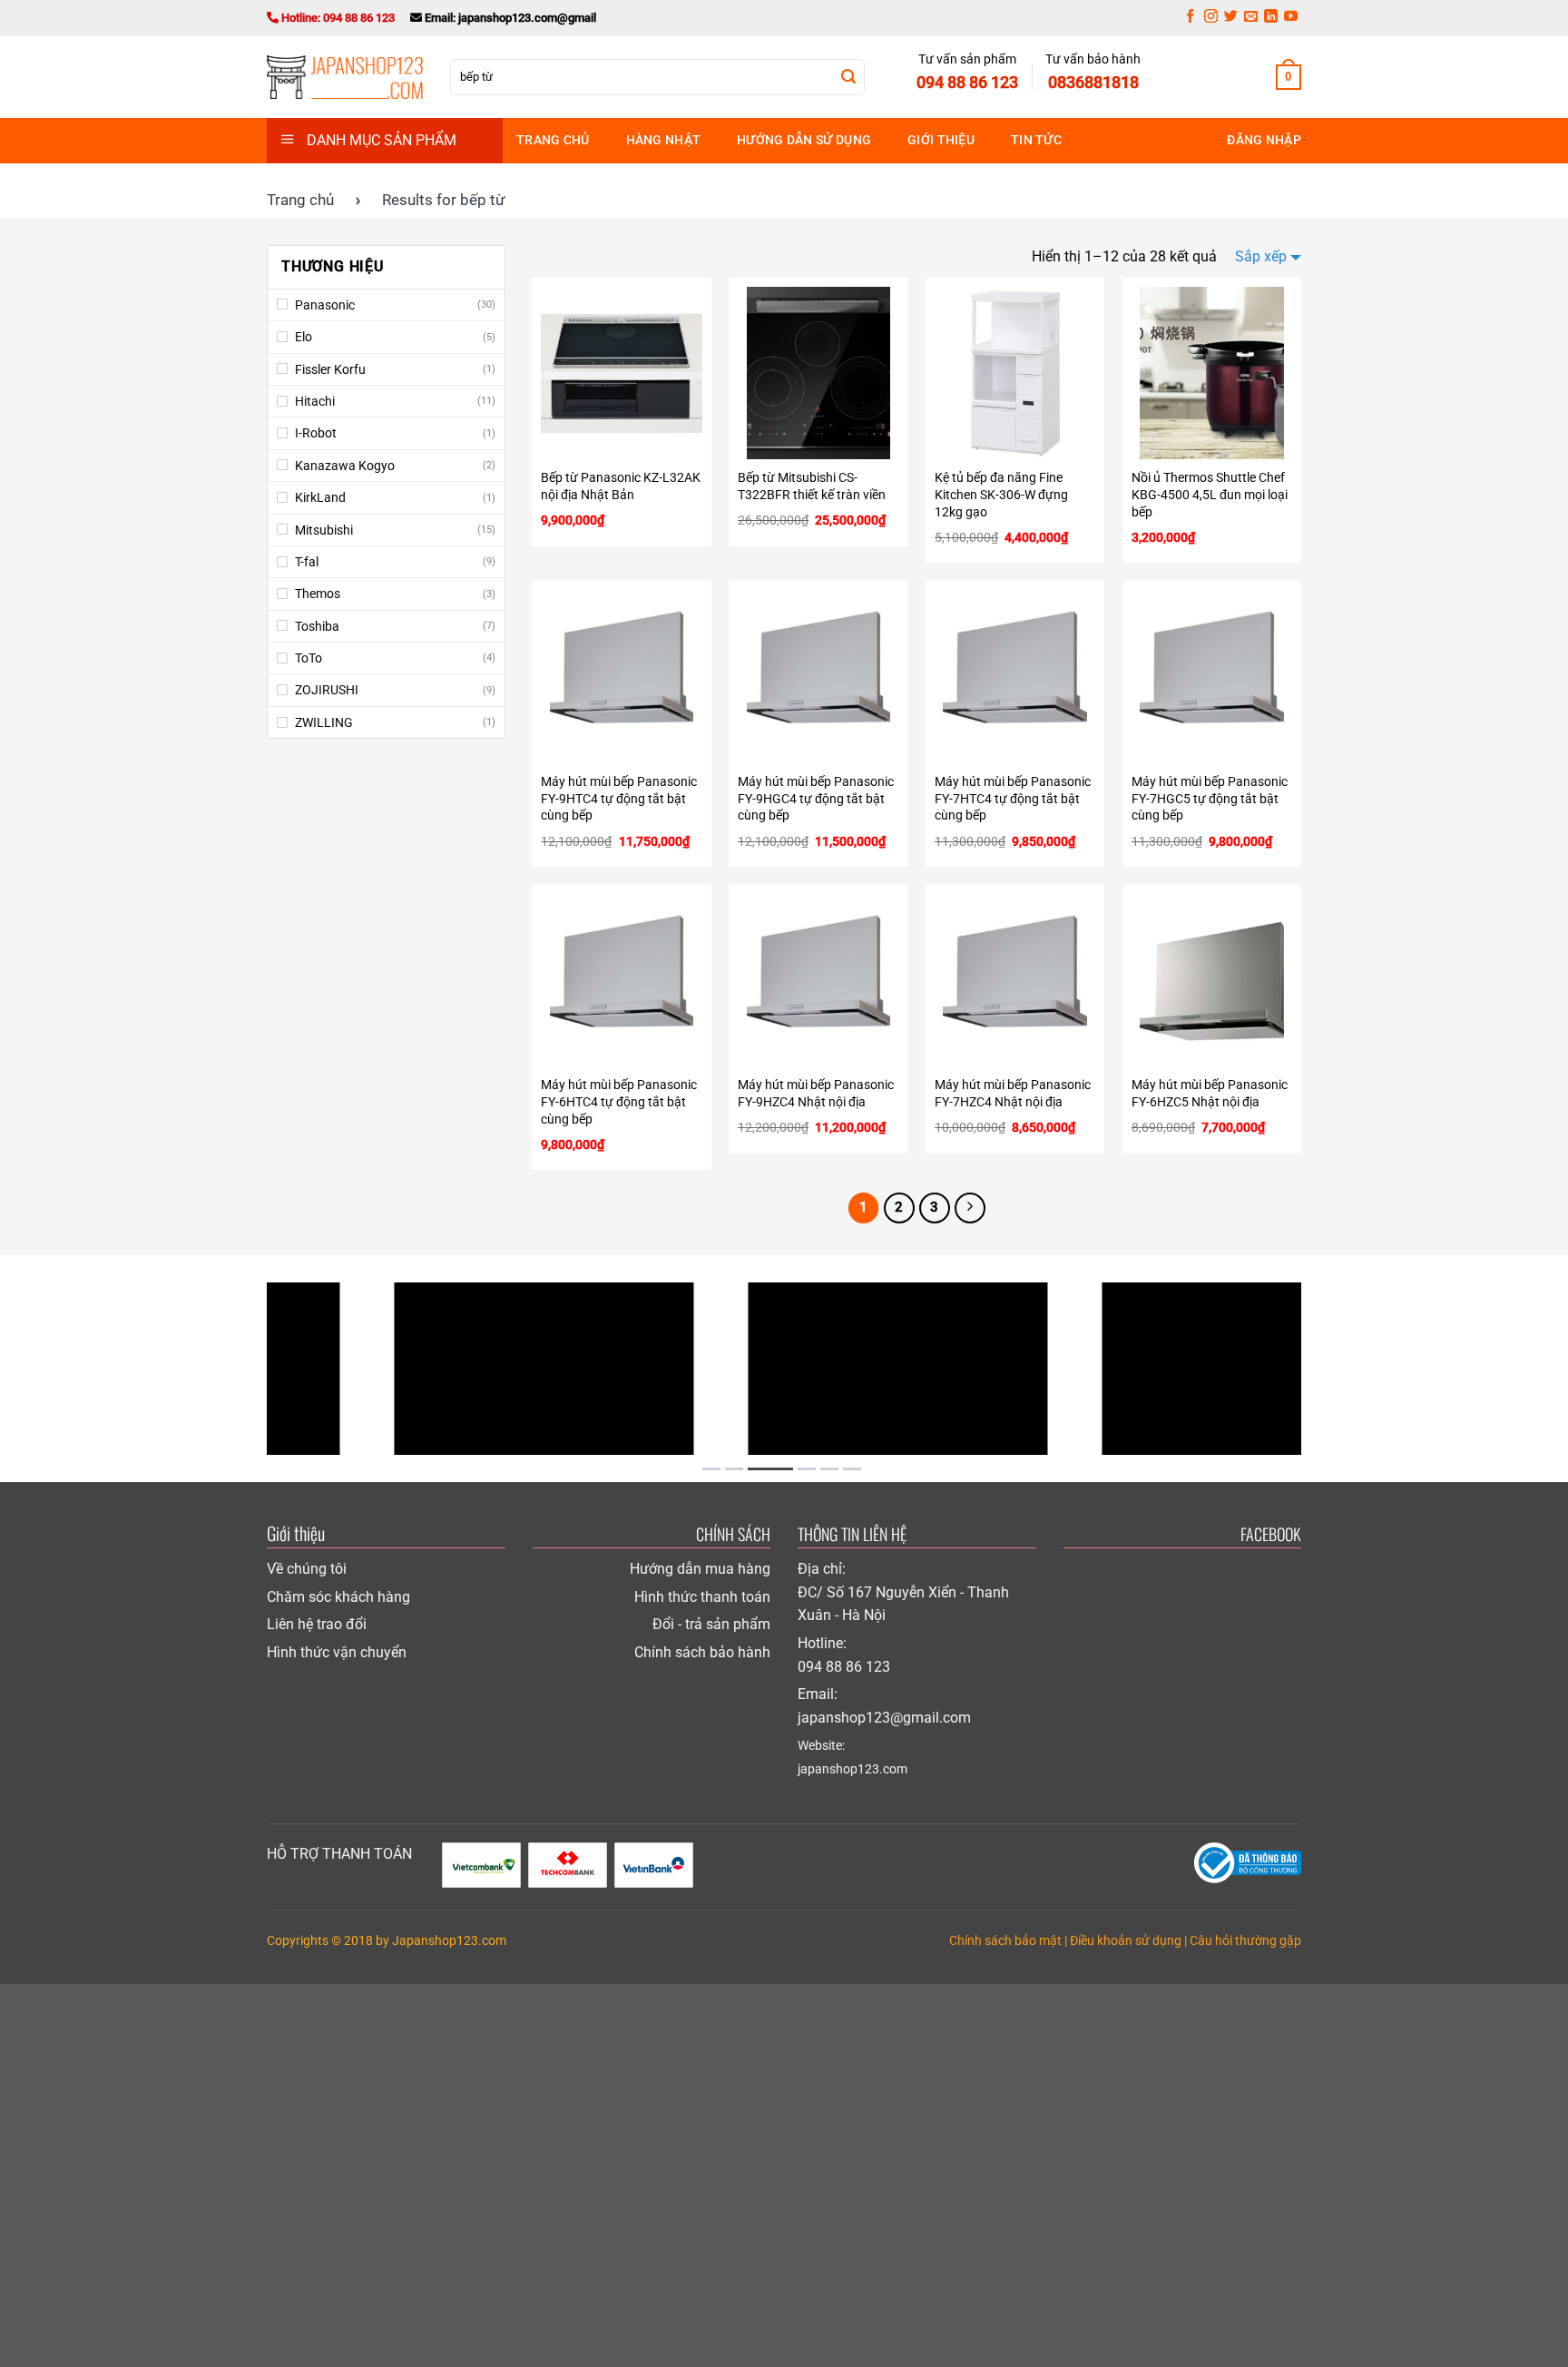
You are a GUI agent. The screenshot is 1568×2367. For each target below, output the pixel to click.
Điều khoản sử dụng (1126, 1941)
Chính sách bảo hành (702, 1652)
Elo (304, 337)
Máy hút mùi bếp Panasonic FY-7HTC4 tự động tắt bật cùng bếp (1013, 799)
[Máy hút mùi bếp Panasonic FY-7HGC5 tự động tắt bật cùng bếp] (1212, 676)
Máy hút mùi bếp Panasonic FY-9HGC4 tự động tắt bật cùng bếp (816, 799)
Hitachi (315, 401)
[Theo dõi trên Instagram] (1211, 18)
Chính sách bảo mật (1005, 1941)
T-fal (307, 562)
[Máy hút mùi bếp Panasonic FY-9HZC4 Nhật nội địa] (818, 980)
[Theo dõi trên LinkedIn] (1271, 18)
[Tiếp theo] (970, 1208)
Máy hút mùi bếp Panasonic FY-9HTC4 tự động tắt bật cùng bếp (619, 799)
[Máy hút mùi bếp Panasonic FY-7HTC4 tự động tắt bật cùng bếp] (1015, 676)
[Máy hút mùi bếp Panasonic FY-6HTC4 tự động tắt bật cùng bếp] (621, 980)
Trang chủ (553, 140)
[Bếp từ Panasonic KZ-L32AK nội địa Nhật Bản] (621, 373)
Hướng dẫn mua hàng (700, 1569)
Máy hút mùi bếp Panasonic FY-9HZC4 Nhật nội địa (816, 1094)
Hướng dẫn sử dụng (804, 140)
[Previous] (248, 1369)
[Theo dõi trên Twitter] (1231, 18)
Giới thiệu (941, 140)
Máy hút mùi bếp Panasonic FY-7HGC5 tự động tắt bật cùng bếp (1210, 799)
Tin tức (1036, 140)
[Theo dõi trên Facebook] (1190, 18)
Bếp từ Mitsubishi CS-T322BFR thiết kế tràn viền (812, 486)
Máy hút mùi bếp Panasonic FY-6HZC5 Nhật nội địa (1210, 1094)
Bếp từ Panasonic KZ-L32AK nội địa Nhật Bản (621, 486)
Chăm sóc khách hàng (338, 1597)
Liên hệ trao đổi (317, 1624)
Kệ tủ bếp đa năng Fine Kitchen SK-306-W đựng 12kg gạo (1001, 495)
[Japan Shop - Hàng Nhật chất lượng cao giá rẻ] (345, 77)
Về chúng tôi (307, 1569)
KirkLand (320, 497)
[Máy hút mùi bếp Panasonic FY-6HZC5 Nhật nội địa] (1212, 980)
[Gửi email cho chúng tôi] (1251, 18)
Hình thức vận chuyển (337, 1652)
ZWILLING (324, 722)
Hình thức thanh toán (702, 1597)
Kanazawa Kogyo (345, 466)
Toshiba (317, 626)
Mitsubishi (324, 530)
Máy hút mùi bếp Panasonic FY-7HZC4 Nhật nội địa (1013, 1094)
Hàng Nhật (664, 140)
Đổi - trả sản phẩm (711, 1624)
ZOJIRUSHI (327, 690)
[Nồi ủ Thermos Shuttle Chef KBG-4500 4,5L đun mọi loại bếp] (1212, 373)
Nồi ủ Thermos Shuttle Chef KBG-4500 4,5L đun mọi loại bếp (1210, 495)
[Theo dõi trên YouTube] (1291, 18)
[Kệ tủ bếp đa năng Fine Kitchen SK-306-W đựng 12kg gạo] (1015, 373)
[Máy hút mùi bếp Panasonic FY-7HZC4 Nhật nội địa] (1015, 980)
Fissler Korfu (330, 369)
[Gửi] (848, 77)
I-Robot (316, 433)
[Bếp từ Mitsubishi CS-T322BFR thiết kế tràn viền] (818, 373)
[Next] (1320, 1369)
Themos (318, 594)
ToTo (309, 658)
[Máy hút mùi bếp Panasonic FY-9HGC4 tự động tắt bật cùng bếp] (818, 676)
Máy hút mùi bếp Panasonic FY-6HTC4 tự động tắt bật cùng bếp (619, 1102)
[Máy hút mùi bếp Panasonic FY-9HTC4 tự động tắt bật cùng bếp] (621, 676)
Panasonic (325, 305)
